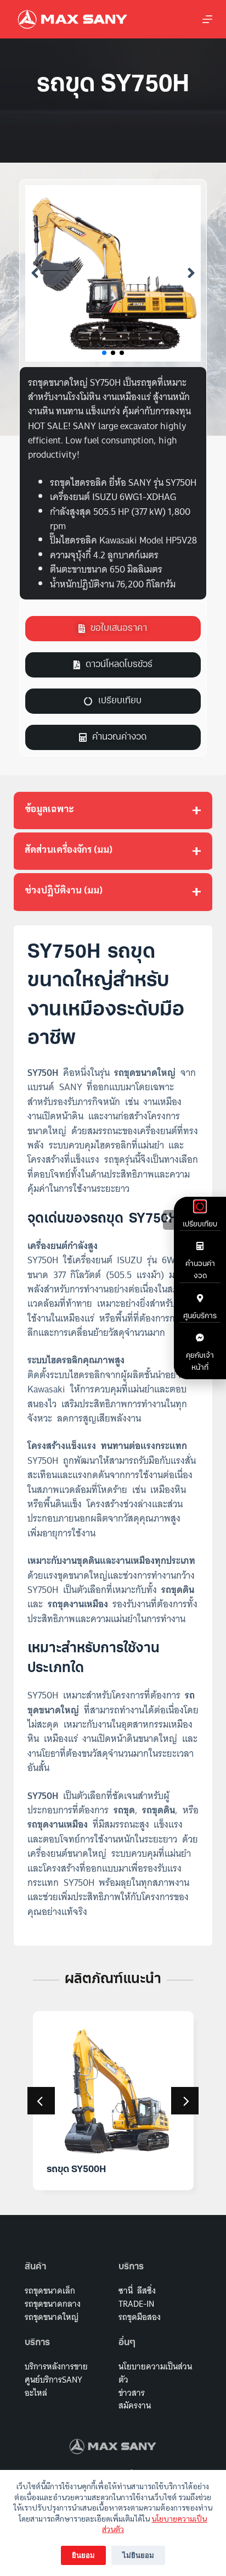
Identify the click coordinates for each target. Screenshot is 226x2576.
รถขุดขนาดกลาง (53, 2304)
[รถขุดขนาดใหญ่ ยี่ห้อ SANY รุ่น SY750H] (113, 273)
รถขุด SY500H (76, 2170)
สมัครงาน (135, 2405)
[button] (35, 273)
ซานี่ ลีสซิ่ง (137, 2291)
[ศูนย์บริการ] (200, 1298)
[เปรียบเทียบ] (200, 1206)
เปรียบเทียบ (200, 1225)
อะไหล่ (36, 2393)
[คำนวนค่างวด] (200, 1246)
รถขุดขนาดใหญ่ (52, 2317)
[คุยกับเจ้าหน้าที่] (200, 1338)
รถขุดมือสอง (140, 2317)
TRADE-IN (136, 2304)
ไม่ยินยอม (138, 2555)
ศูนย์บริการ (200, 1316)
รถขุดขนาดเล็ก (50, 2291)
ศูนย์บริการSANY (53, 2380)
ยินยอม (83, 2555)
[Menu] (207, 19)
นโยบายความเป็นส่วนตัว (155, 2373)
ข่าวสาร (132, 2393)
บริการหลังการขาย (56, 2366)
